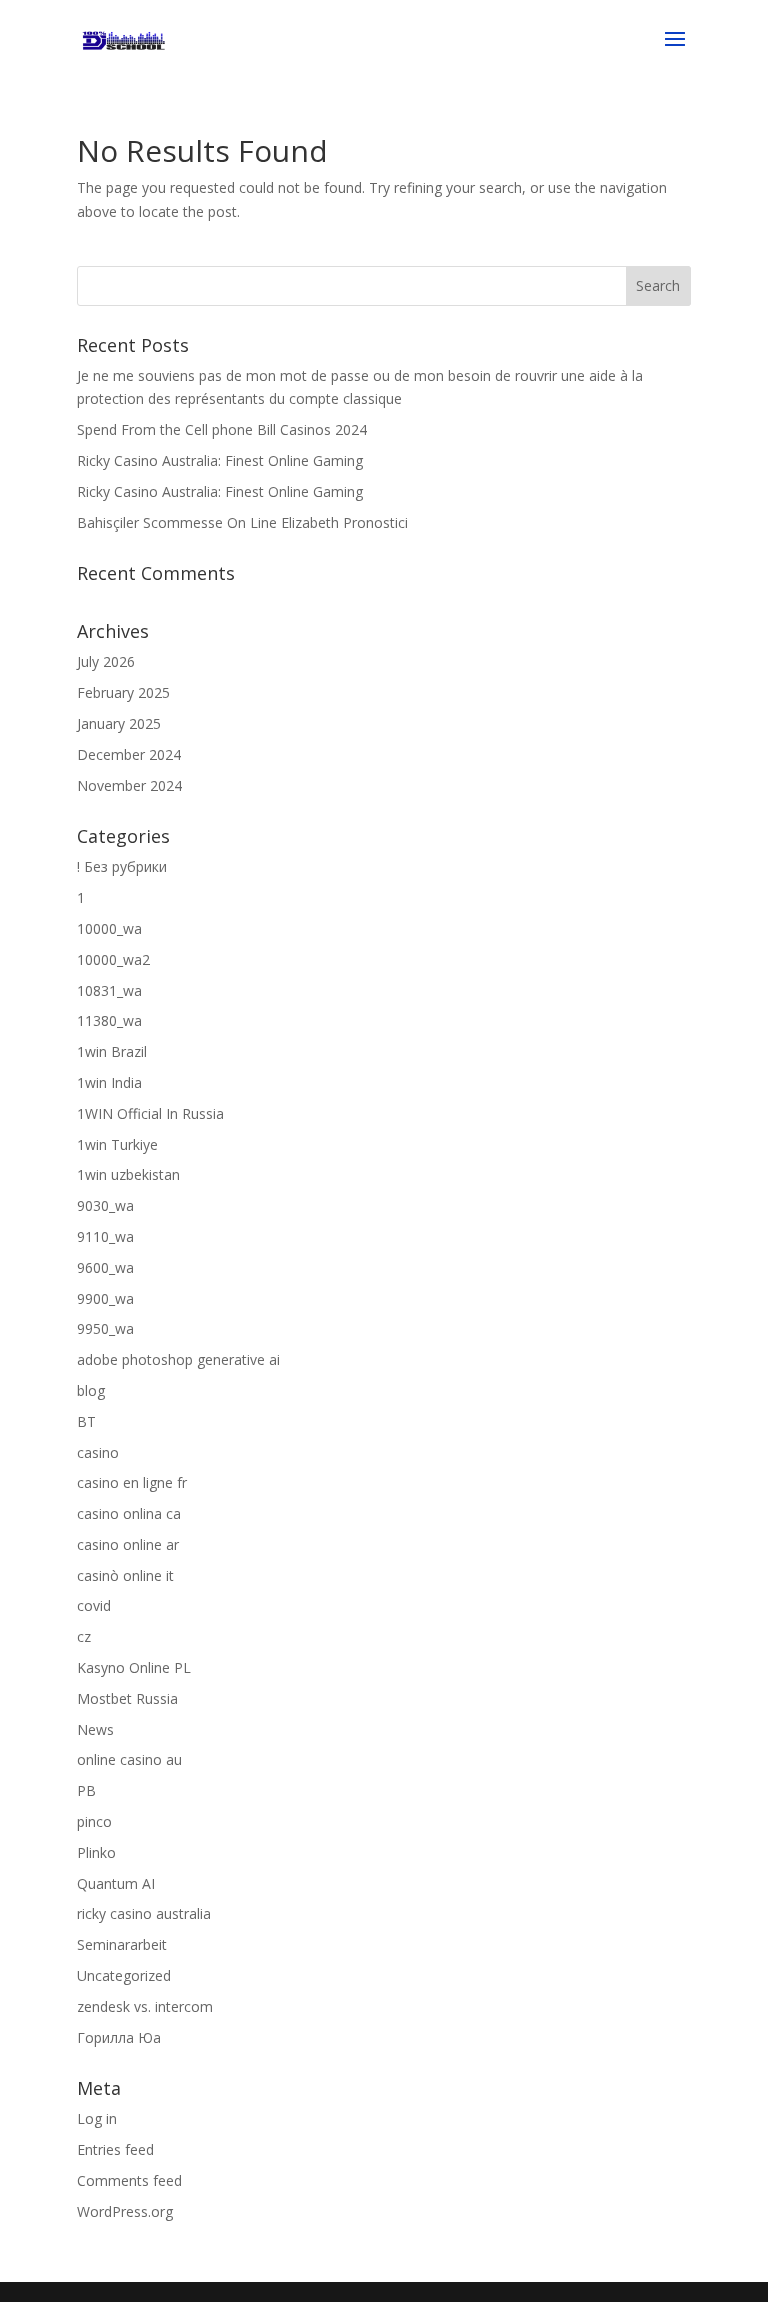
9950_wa (105, 1328)
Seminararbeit (122, 1944)
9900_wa (105, 1298)
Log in (97, 2118)
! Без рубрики (122, 866)
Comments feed (129, 2180)
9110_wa (105, 1236)
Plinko (96, 1852)
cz (84, 1636)
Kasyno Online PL (134, 1667)
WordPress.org (125, 2211)
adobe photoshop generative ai (178, 1359)
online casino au (129, 1759)
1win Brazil (112, 1051)
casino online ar (128, 1544)
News (95, 1729)
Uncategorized (124, 1975)
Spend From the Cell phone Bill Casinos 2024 (222, 429)
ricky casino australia (144, 1913)
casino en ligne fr (132, 1482)
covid (94, 1605)
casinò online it (125, 1575)
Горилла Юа (119, 2037)
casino (98, 1452)
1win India (109, 1082)
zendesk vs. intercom (145, 2006)
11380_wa (109, 1020)
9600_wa (105, 1267)
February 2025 (123, 692)
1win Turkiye (117, 1144)
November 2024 (129, 785)
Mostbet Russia (127, 1698)
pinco (94, 1821)
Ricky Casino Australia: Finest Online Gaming (220, 460)
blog (91, 1390)
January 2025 (119, 723)
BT (86, 1421)
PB (86, 1790)
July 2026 (106, 661)
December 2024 (129, 754)
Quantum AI (116, 1883)
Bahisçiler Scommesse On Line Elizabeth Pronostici (242, 522)
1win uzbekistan (128, 1174)
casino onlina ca (129, 1513)
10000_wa (109, 928)
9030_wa (105, 1205)
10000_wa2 (113, 959)
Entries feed (115, 2149)
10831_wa (109, 990)
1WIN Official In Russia (150, 1113)
